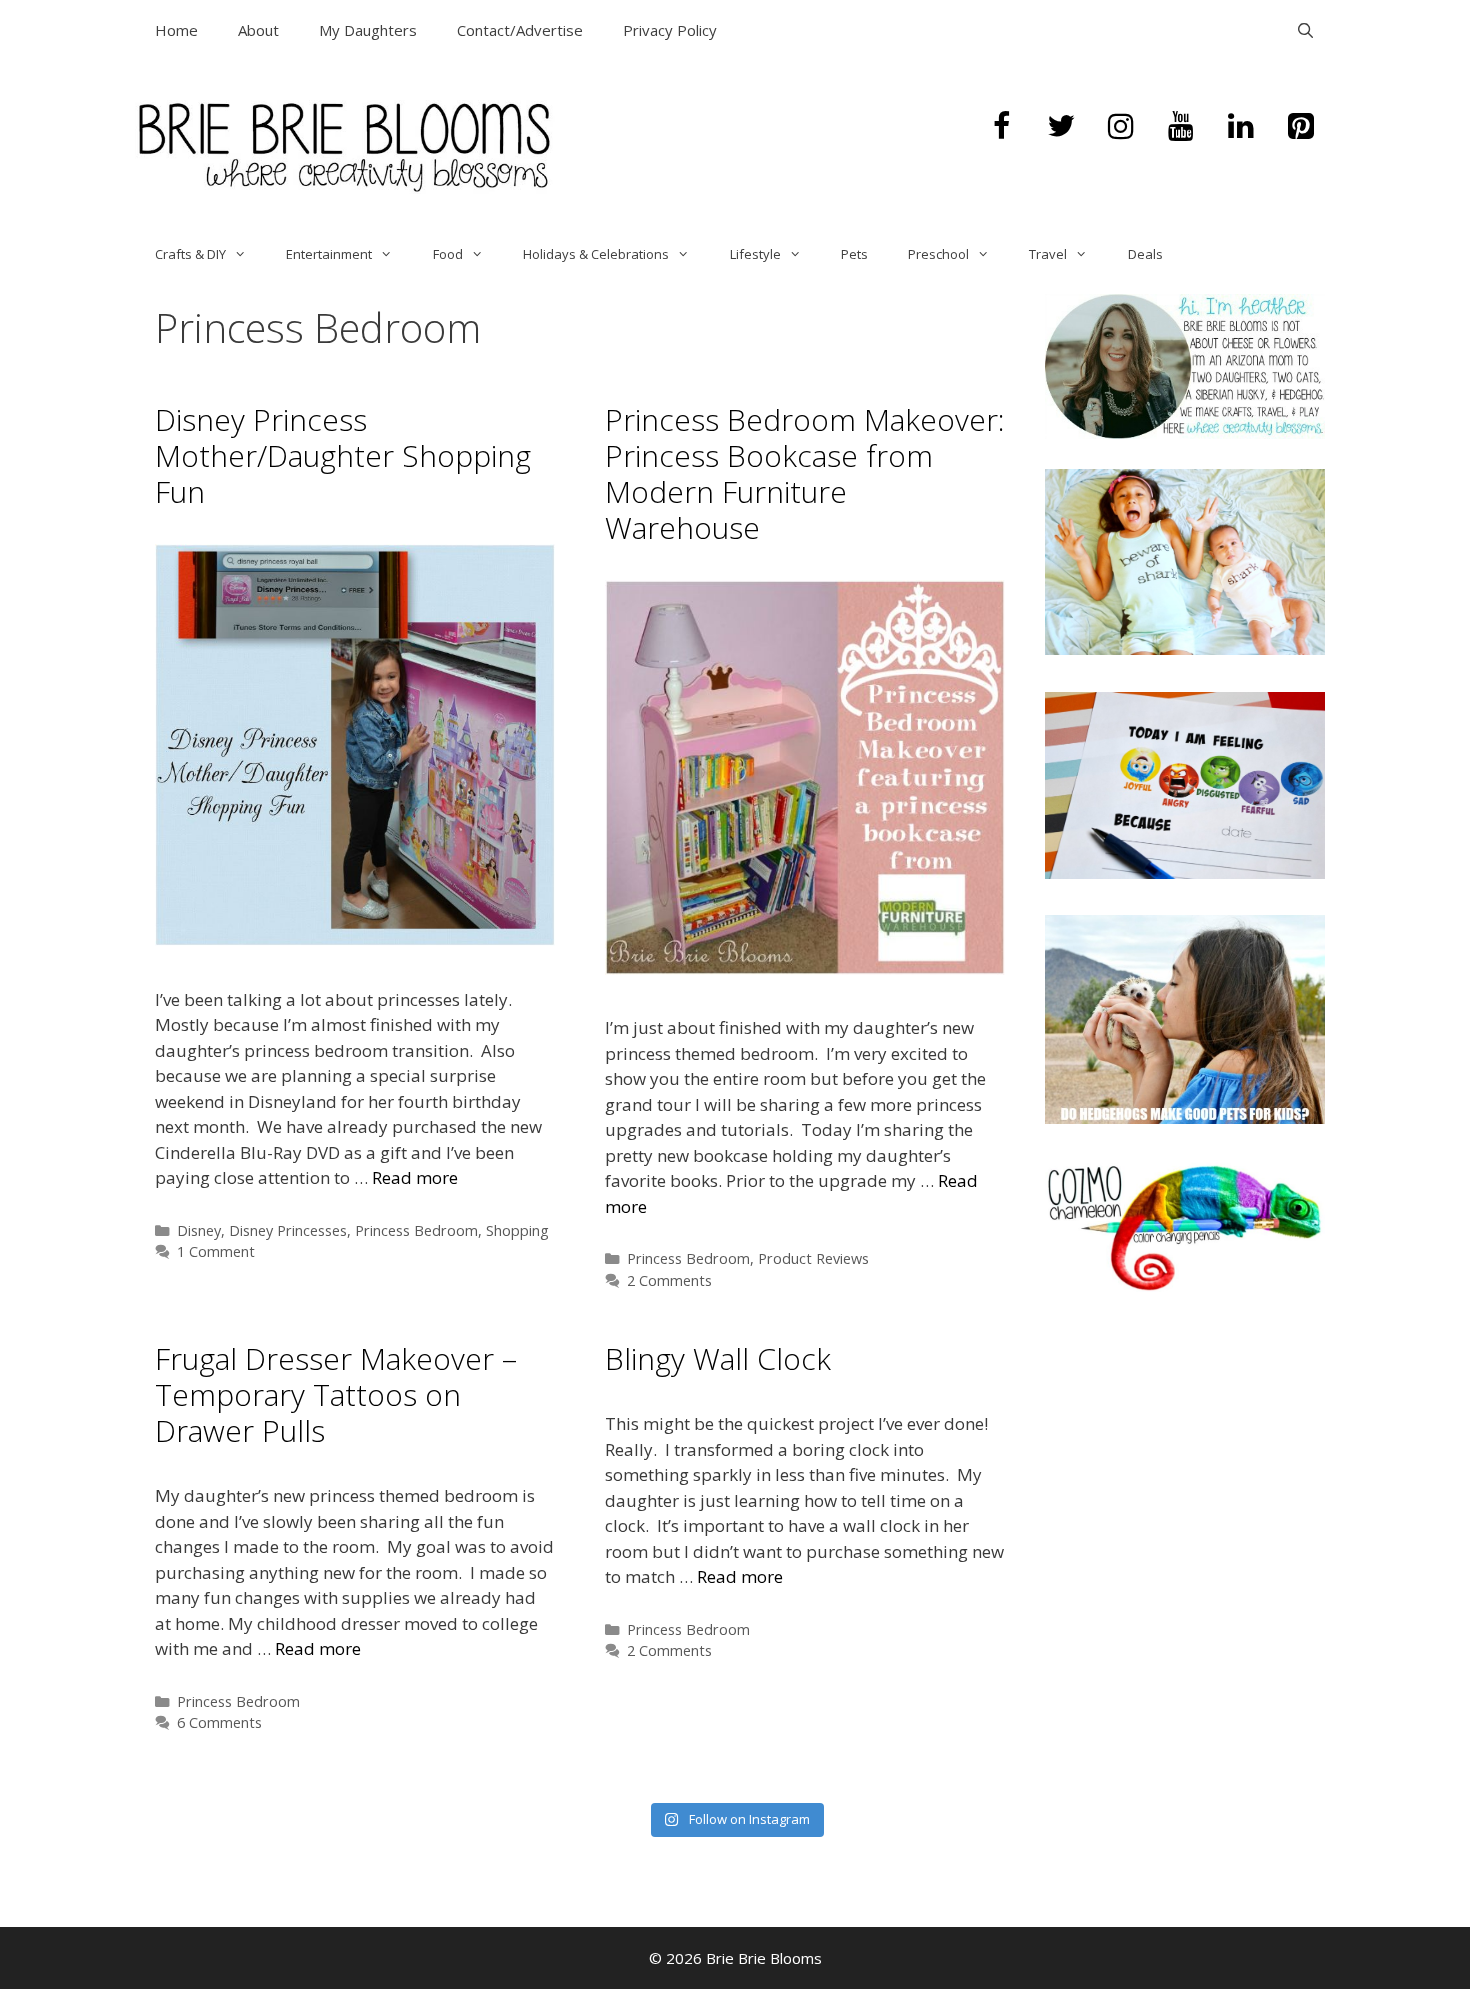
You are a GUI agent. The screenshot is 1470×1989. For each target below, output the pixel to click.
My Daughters (368, 30)
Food (448, 254)
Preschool (938, 254)
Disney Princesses (288, 1230)
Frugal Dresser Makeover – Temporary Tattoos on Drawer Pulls (336, 1394)
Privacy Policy (670, 30)
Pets (854, 254)
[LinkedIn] (1241, 127)
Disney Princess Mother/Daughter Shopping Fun (343, 455)
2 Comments (669, 1280)
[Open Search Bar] (1305, 30)
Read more (415, 1177)
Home (176, 30)
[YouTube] (1181, 127)
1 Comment (216, 1251)
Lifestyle (755, 254)
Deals (1145, 254)
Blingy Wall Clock (718, 1358)
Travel (1048, 254)
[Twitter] (1061, 127)
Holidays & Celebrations (596, 254)
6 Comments (219, 1722)
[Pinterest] (1301, 127)
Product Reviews (813, 1258)
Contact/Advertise (520, 30)
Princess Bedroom (416, 1230)
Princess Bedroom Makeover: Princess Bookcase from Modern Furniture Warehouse (805, 473)
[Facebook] (1001, 127)
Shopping (517, 1230)
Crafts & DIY (190, 254)
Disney (199, 1230)
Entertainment (329, 254)
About (258, 30)
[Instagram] (1121, 127)
